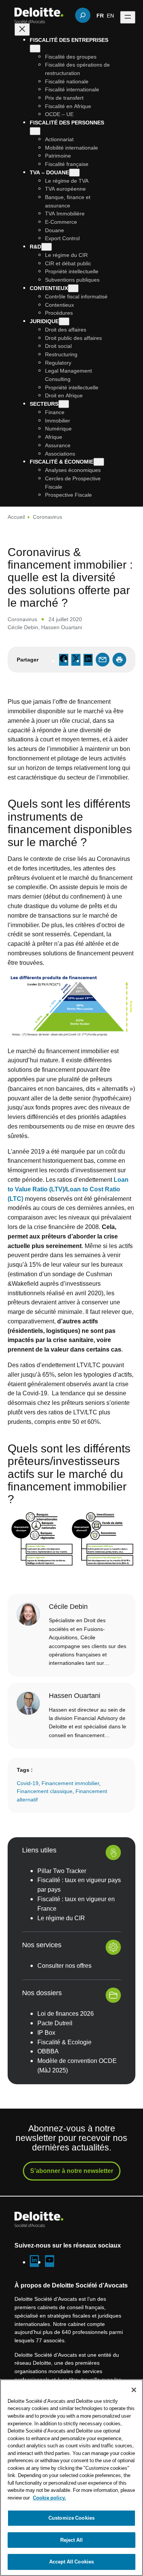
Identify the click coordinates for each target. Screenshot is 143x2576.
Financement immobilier (70, 1783)
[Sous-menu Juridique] (64, 321)
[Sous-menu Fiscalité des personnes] (35, 131)
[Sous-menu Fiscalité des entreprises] (35, 49)
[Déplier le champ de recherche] (83, 15)
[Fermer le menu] (22, 29)
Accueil (16, 517)
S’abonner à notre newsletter (72, 2171)
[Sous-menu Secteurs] (64, 404)
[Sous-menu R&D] (47, 247)
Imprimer (119, 660)
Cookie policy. (49, 2498)
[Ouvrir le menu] (128, 17)
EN (110, 15)
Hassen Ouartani (62, 627)
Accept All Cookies (71, 2562)
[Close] (134, 2390)
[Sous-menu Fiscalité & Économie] (99, 462)
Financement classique (45, 1791)
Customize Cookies (71, 2518)
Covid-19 (28, 1783)
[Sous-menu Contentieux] (73, 288)
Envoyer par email (103, 660)
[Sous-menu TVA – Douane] (74, 173)
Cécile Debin (23, 627)
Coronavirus (47, 517)
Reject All (71, 2540)
